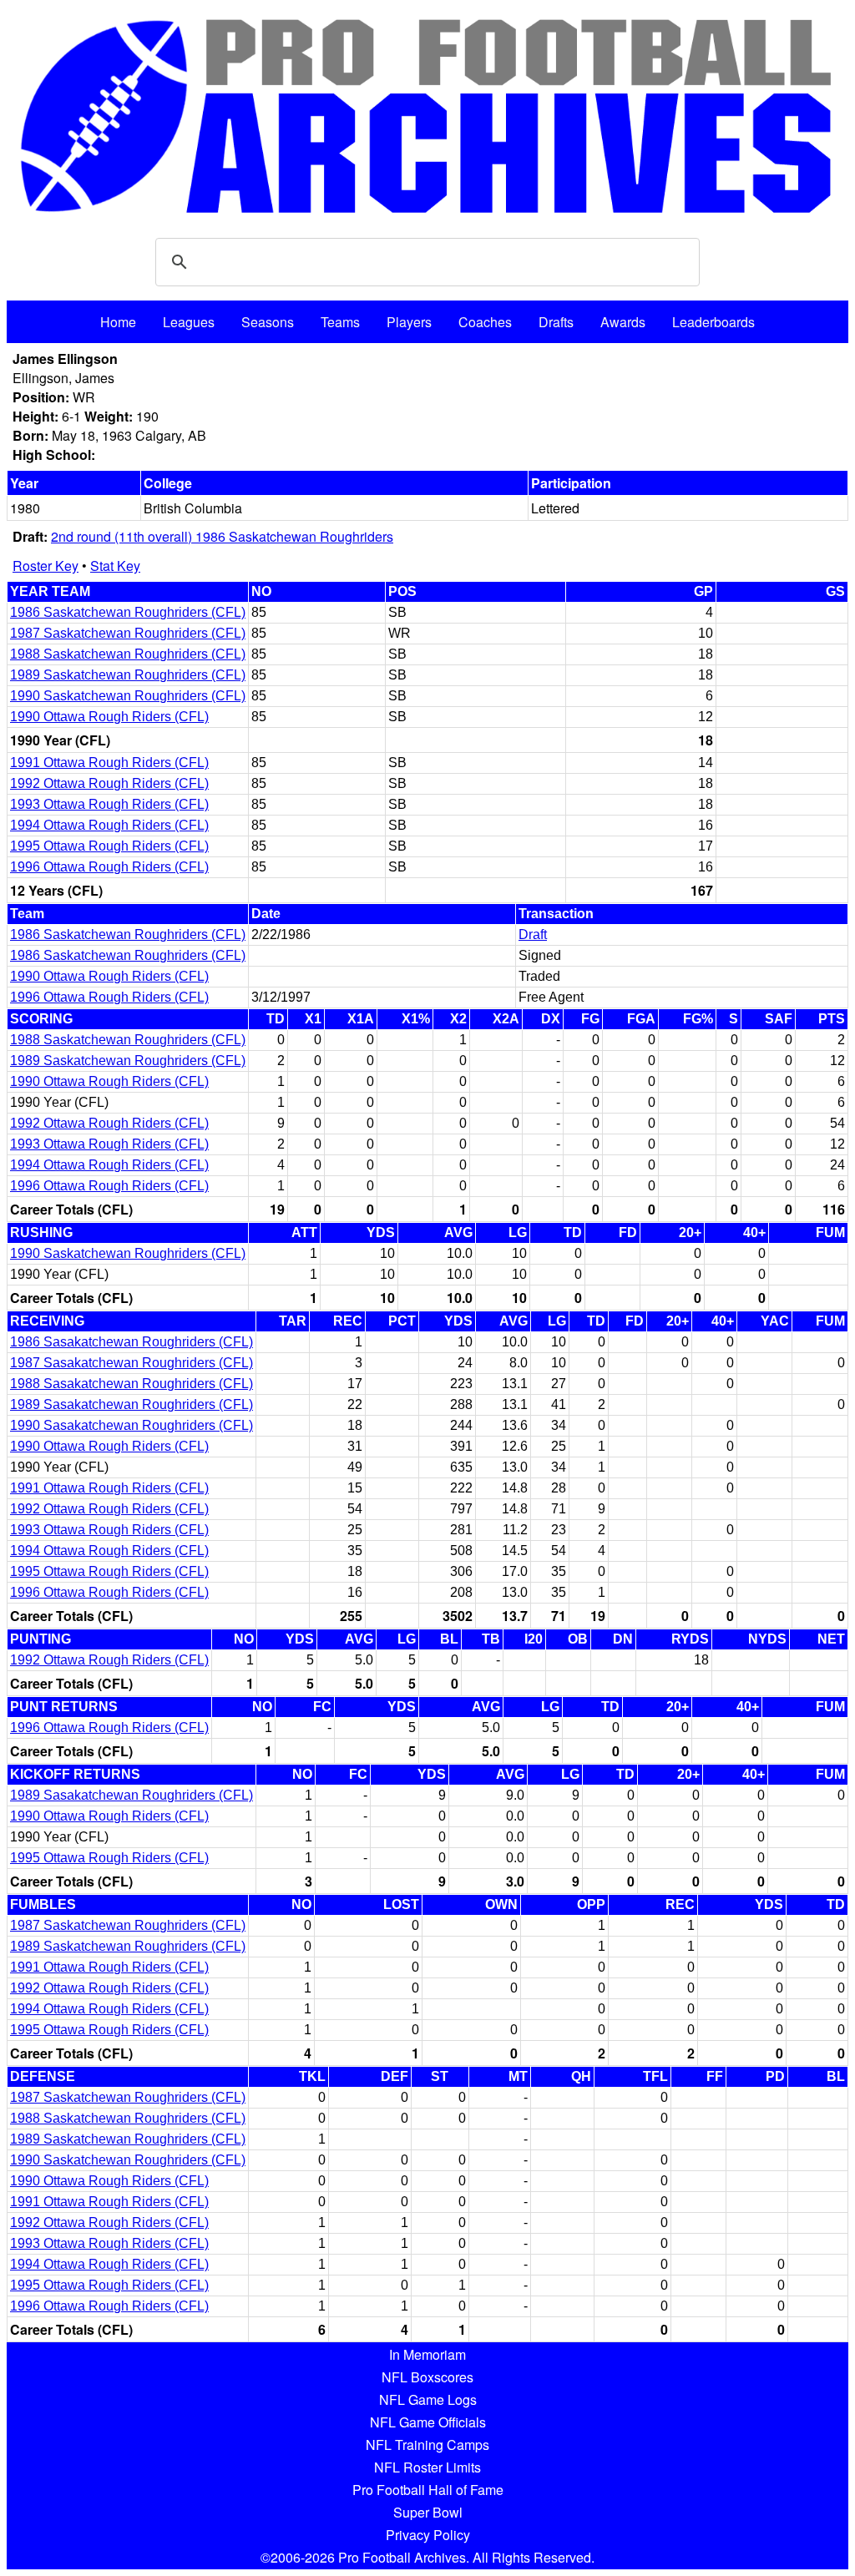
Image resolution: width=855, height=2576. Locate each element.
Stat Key (115, 566)
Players (409, 322)
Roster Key (46, 566)
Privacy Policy (428, 2535)
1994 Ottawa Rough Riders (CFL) (109, 825)
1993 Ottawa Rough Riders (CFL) (109, 804)
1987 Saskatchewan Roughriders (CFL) (128, 633)
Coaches (485, 322)
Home (118, 322)
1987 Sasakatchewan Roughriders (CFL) (132, 1363)
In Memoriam (427, 2354)
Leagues (189, 322)
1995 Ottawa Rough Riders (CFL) (109, 846)
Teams (340, 322)
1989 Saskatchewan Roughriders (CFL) (128, 675)
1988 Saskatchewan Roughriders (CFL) (128, 654)
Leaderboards (713, 322)
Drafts (556, 322)
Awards (623, 322)
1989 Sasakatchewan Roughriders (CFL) (132, 1404)
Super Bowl (428, 2512)
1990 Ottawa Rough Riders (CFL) (109, 717)
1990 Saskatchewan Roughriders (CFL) (128, 696)
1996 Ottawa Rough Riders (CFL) (109, 867)
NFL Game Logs (428, 2399)
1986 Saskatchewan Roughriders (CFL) (128, 612)
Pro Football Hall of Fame (428, 2490)
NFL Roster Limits (427, 2467)
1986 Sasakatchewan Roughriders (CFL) (132, 1342)
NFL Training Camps (427, 2445)
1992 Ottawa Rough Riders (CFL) (109, 783)
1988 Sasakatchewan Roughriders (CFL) (132, 1384)
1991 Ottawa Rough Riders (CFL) (109, 763)
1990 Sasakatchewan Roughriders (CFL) (132, 1425)
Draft (533, 934)
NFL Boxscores (427, 2377)
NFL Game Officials (428, 2422)
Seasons (268, 322)
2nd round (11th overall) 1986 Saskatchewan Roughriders (222, 536)
